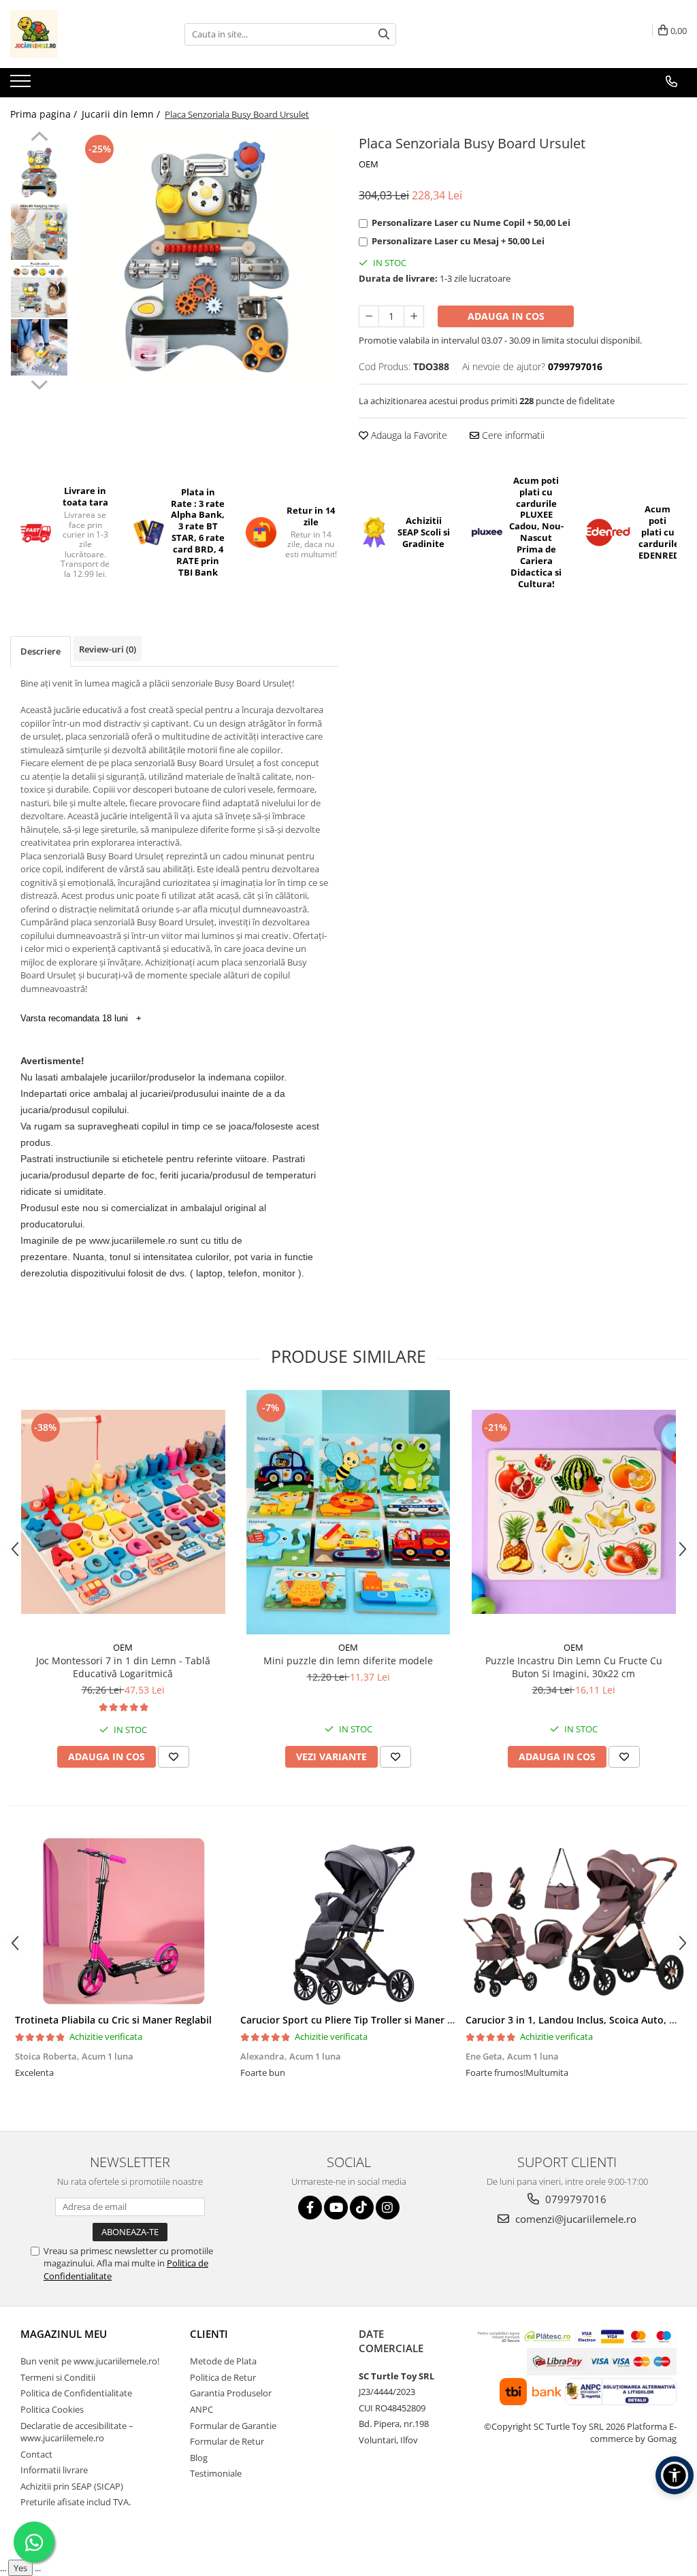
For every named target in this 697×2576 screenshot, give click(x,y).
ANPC (201, 2409)
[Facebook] (310, 2208)
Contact (36, 2454)
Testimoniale (216, 2473)
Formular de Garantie (233, 2426)
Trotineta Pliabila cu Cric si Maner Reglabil (113, 2020)
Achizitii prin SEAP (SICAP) (72, 2486)
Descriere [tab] (40, 651)
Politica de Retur (223, 2377)
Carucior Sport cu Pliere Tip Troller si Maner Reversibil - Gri (377, 2020)
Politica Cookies (52, 2409)
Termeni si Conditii (58, 2377)
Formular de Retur (227, 2441)
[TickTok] (362, 2208)
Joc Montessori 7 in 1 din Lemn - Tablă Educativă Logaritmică (123, 1667)
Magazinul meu (64, 2334)
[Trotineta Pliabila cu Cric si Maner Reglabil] (123, 1921)
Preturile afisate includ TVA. (76, 2502)
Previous (39, 138)
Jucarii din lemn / (122, 114)
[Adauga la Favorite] (174, 1757)
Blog (199, 2458)
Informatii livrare (54, 2470)
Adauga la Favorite (408, 435)
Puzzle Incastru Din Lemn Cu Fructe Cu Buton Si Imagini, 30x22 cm (574, 1667)
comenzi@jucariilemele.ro (574, 2219)
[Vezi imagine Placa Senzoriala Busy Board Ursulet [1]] (39, 232)
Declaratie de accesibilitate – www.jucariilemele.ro (77, 2432)
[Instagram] (388, 2208)
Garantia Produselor (231, 2393)
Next (39, 383)
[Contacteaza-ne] (671, 82)
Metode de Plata (223, 2361)
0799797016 (574, 2199)
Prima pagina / (45, 114)
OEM (369, 164)
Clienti (209, 2334)
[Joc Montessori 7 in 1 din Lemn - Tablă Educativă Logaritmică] (123, 1512)
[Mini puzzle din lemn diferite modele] (348, 1512)
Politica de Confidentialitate (76, 2393)
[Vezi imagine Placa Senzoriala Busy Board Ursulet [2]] (39, 290)
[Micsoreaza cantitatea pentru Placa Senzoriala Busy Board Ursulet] (369, 316)
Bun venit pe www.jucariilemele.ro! (90, 2361)
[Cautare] (384, 34)
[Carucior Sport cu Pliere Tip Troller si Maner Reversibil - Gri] (348, 1921)
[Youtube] (336, 2208)
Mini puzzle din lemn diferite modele (348, 1661)
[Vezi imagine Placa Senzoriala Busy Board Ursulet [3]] (39, 347)
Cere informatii (512, 435)
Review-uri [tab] (108, 649)
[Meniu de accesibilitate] (675, 2475)
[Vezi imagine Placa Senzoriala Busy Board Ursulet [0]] (39, 174)
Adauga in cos (506, 316)
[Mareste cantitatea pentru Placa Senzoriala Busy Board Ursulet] (414, 316)
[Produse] (22, 85)
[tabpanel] (207, 263)
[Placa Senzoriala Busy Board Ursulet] (207, 263)
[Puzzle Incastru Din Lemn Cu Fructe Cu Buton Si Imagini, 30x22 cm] (574, 1512)
